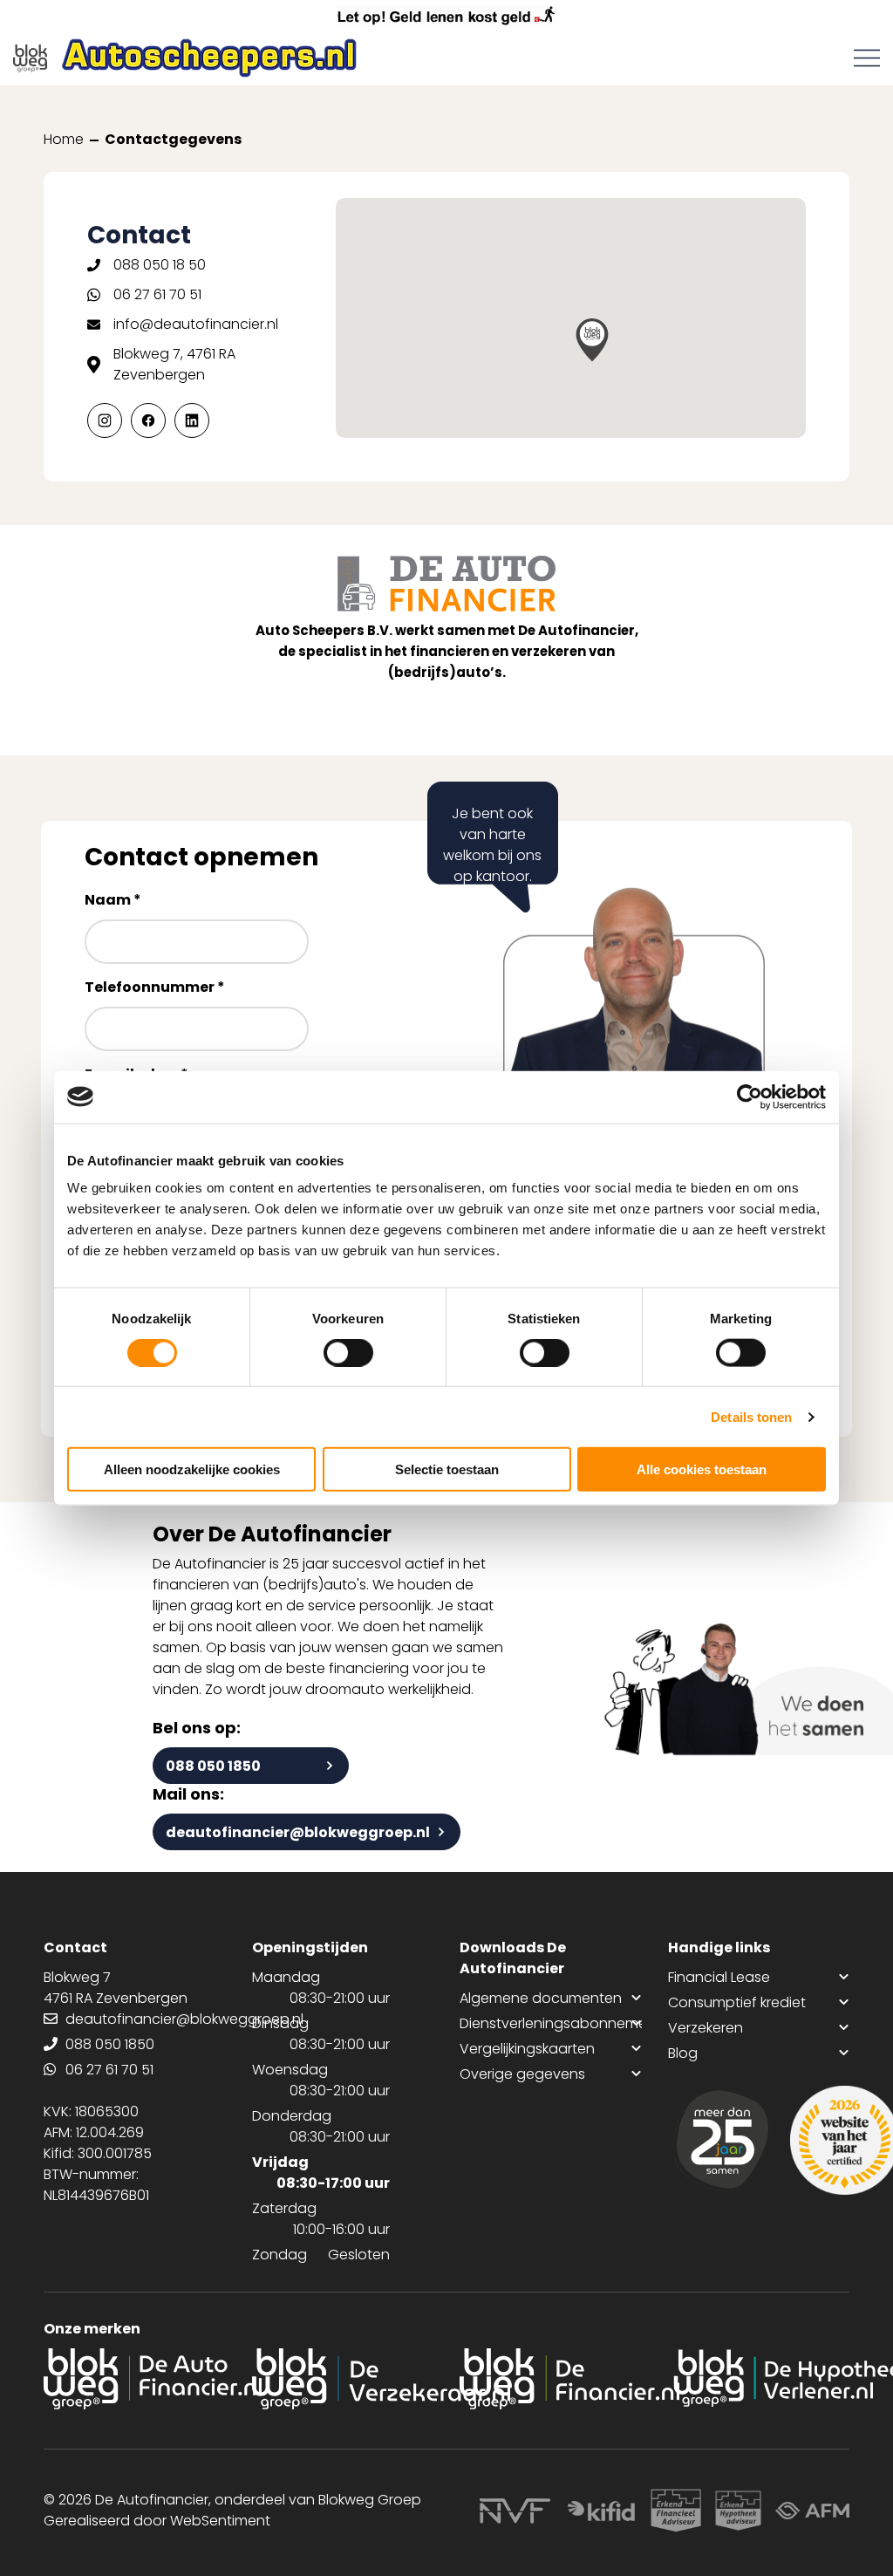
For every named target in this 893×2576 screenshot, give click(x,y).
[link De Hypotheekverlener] (759, 2379)
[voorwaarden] (654, 2511)
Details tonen (751, 1416)
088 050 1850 (213, 1766)
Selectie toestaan (447, 1469)
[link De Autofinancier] (135, 2379)
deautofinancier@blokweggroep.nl (298, 1832)
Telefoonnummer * (155, 987)
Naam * (113, 900)
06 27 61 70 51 (157, 294)
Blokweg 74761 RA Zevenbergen (116, 1988)
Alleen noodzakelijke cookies (192, 1469)
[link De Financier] (551, 2379)
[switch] (348, 1352)
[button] (592, 340)
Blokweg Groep (370, 2500)
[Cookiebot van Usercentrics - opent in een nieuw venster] (750, 1097)
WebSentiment (220, 2521)
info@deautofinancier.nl (196, 324)
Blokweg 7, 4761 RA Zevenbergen (174, 364)
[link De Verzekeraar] (343, 2379)
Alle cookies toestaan (702, 1469)
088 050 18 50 (160, 265)
